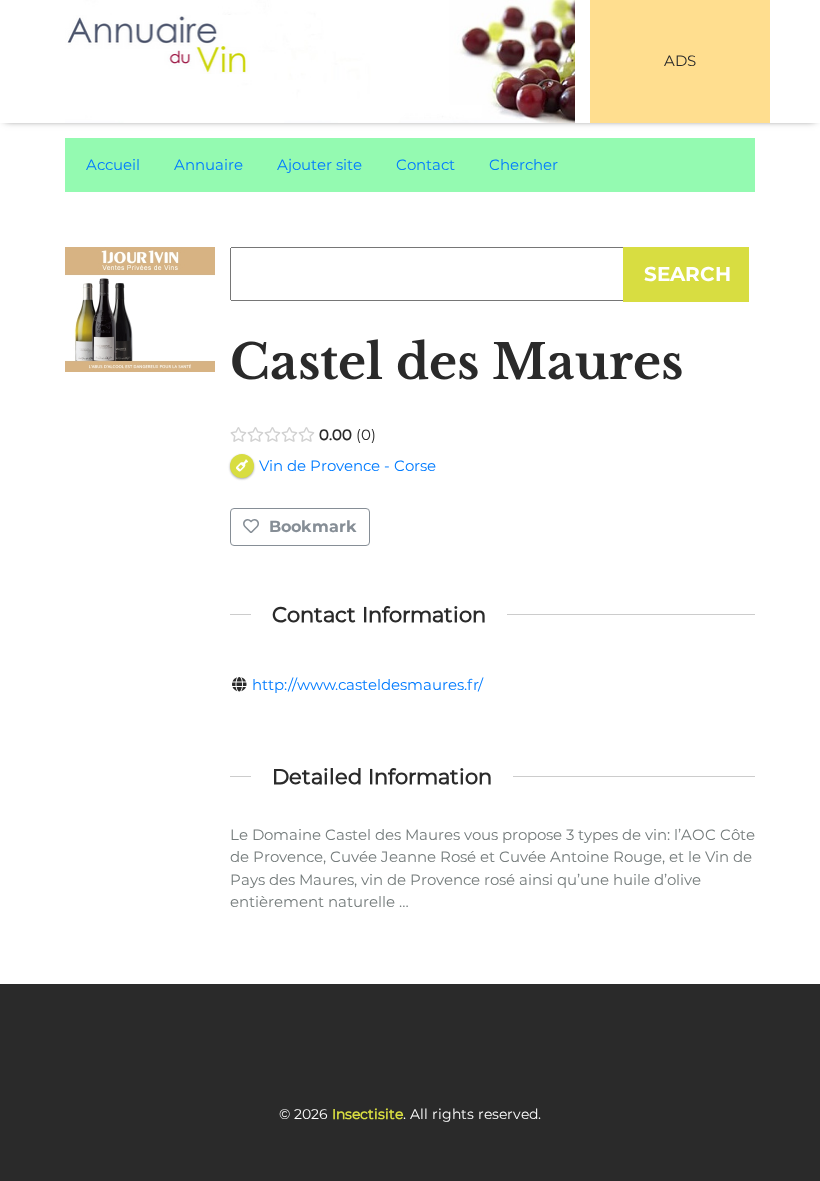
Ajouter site (319, 164)
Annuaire (208, 164)
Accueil (113, 164)
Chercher (523, 164)
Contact (425, 164)
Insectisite (367, 1114)
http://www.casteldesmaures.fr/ (367, 684)
